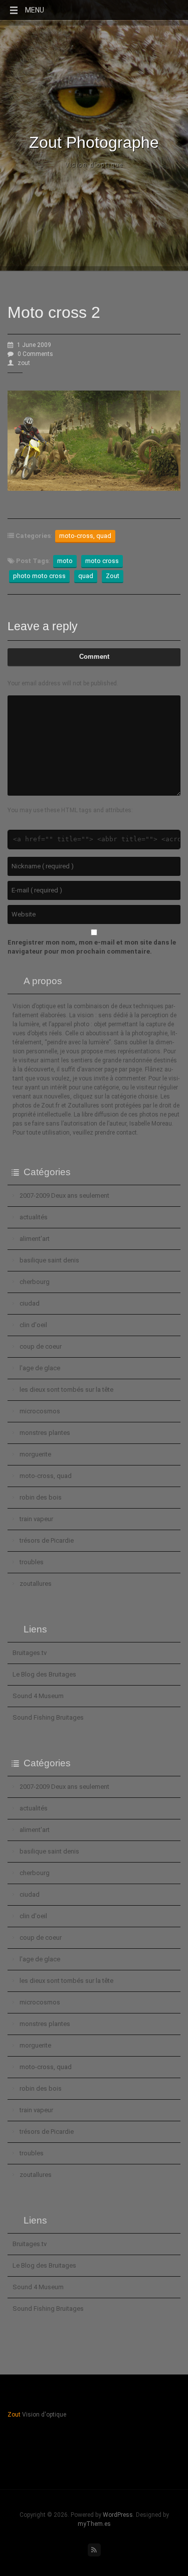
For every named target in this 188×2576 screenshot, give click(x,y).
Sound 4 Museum (38, 1696)
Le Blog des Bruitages (44, 1674)
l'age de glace (40, 1368)
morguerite (35, 1454)
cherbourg (35, 1282)
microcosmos (40, 1411)
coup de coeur (41, 1346)
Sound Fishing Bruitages (48, 1717)
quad (86, 576)
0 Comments (35, 354)
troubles (32, 1562)
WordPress (118, 2515)
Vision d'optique (94, 165)
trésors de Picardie (47, 1540)
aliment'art (35, 1239)
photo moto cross (39, 576)
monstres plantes (45, 1433)
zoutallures (36, 1584)
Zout (113, 576)
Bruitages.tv (30, 1653)
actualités (34, 1217)
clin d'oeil (33, 1325)
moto (65, 561)
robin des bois (41, 1497)
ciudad (30, 1303)
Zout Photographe (94, 142)
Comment (94, 657)
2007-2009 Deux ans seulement (64, 1195)
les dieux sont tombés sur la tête (66, 1390)
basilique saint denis (49, 1260)
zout (24, 363)
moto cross (102, 561)
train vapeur (36, 1519)
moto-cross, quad (85, 536)
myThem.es (94, 2524)
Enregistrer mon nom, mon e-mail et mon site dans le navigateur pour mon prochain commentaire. (92, 947)
